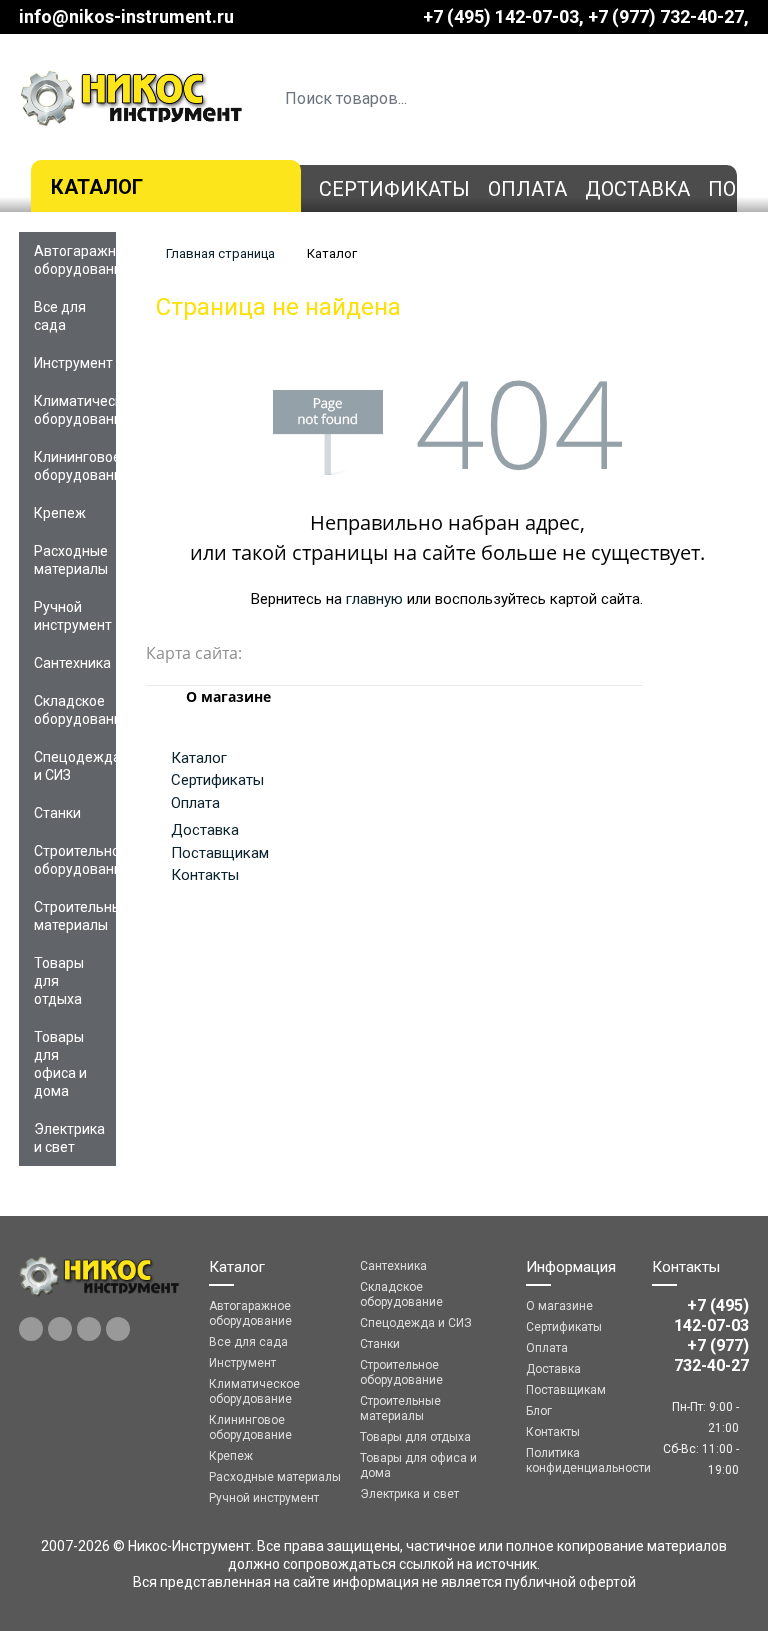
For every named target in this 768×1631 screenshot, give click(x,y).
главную (374, 599)
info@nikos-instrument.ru (126, 16)
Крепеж (60, 513)
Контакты (205, 875)
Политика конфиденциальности (574, 1460)
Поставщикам (220, 853)
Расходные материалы (71, 560)
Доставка (637, 189)
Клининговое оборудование (75, 466)
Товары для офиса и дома (60, 1064)
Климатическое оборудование (75, 410)
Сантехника (72, 663)
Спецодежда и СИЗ (75, 766)
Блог (539, 1411)
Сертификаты (394, 189)
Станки (57, 813)
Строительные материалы (75, 916)
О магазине (559, 1306)
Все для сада (60, 316)
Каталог (97, 187)
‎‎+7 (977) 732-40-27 (666, 16)
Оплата (527, 189)
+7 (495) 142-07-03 (501, 16)
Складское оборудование (75, 710)
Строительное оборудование (75, 860)
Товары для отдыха (59, 981)
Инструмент (73, 363)
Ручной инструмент (73, 616)
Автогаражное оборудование (75, 260)
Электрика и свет (69, 1138)
